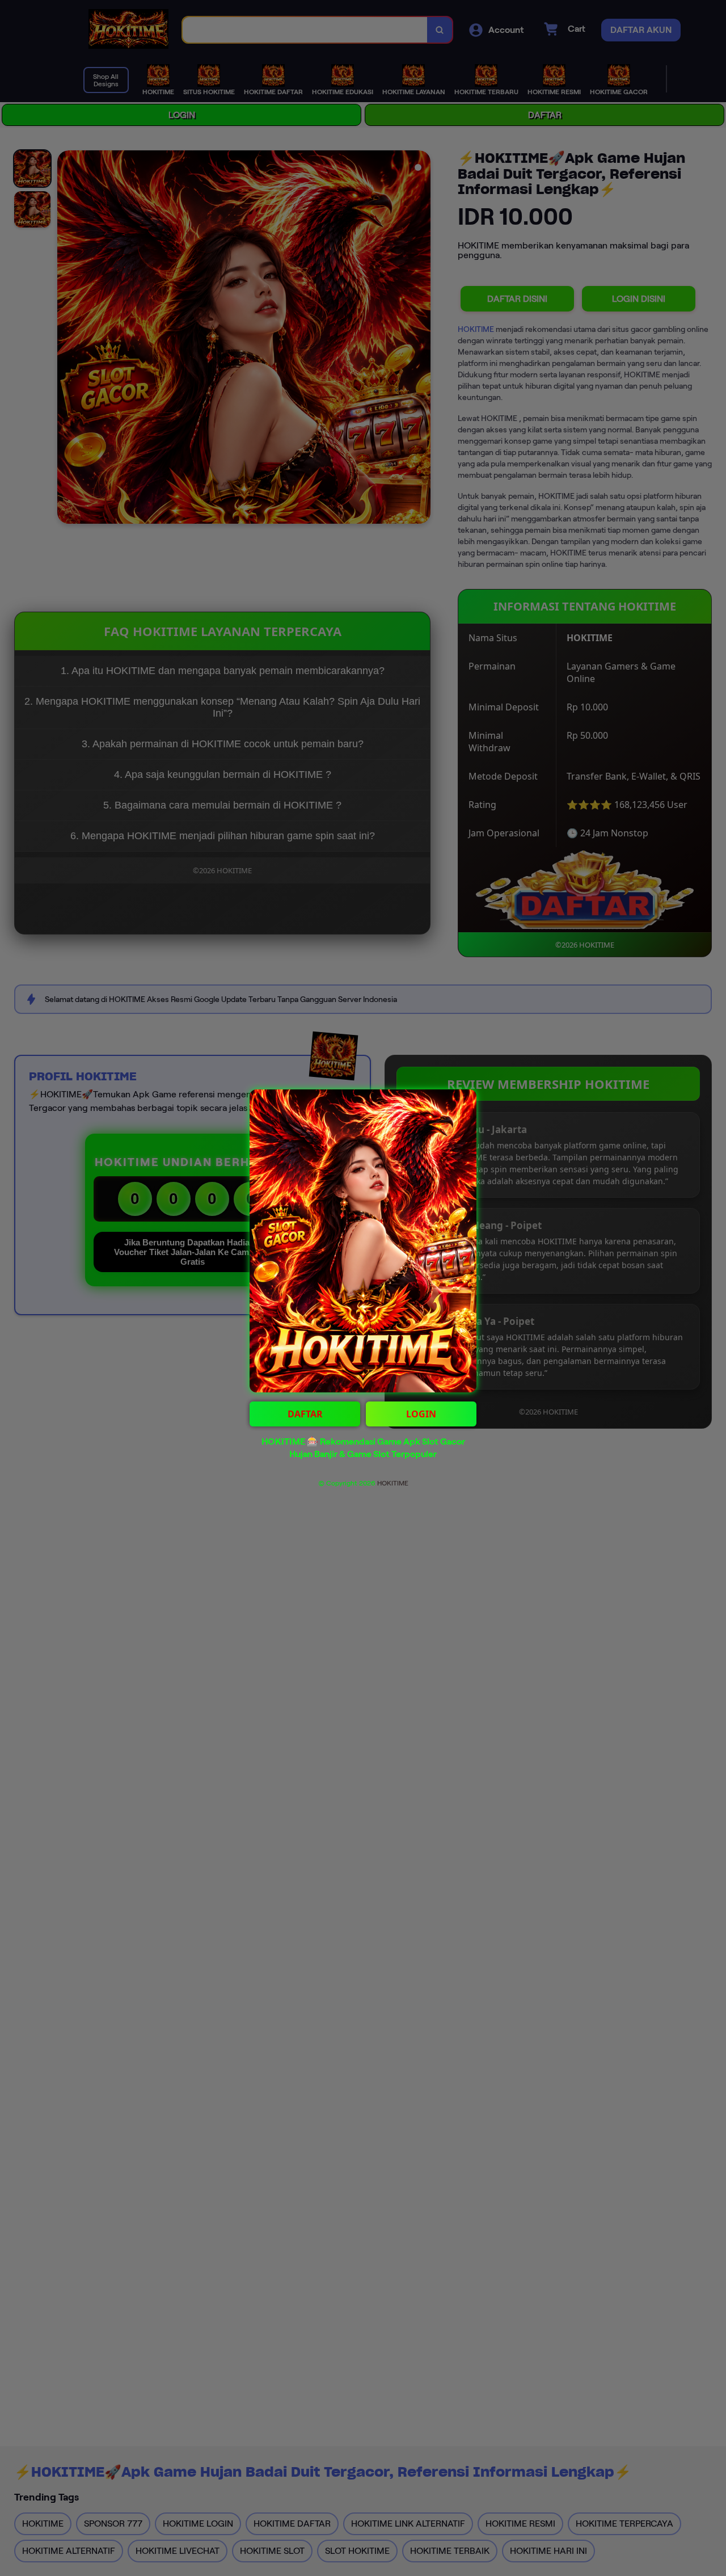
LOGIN (421, 1414)
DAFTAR (305, 1414)
